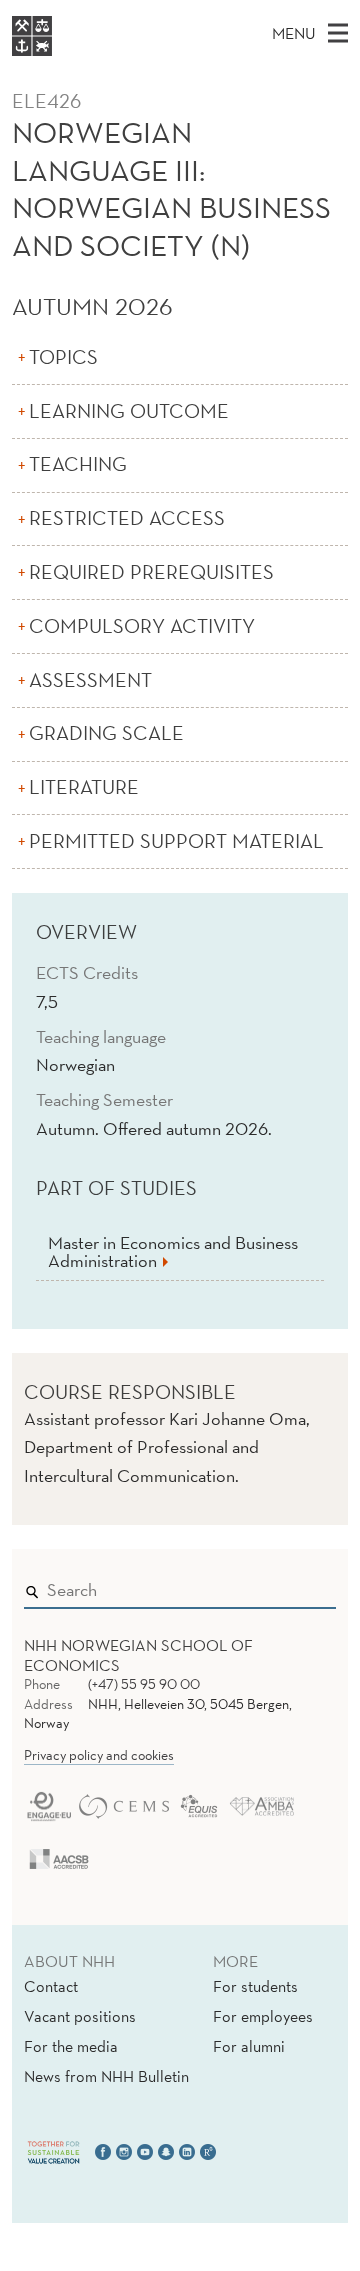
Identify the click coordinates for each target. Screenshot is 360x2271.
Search (292, 1586)
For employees (263, 2016)
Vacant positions (80, 2016)
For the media (71, 2046)
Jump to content (61, 13)
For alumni (249, 2046)
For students (255, 1986)
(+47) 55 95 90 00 (144, 1684)
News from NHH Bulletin (106, 2076)
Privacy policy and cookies (99, 1755)
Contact (51, 1986)
